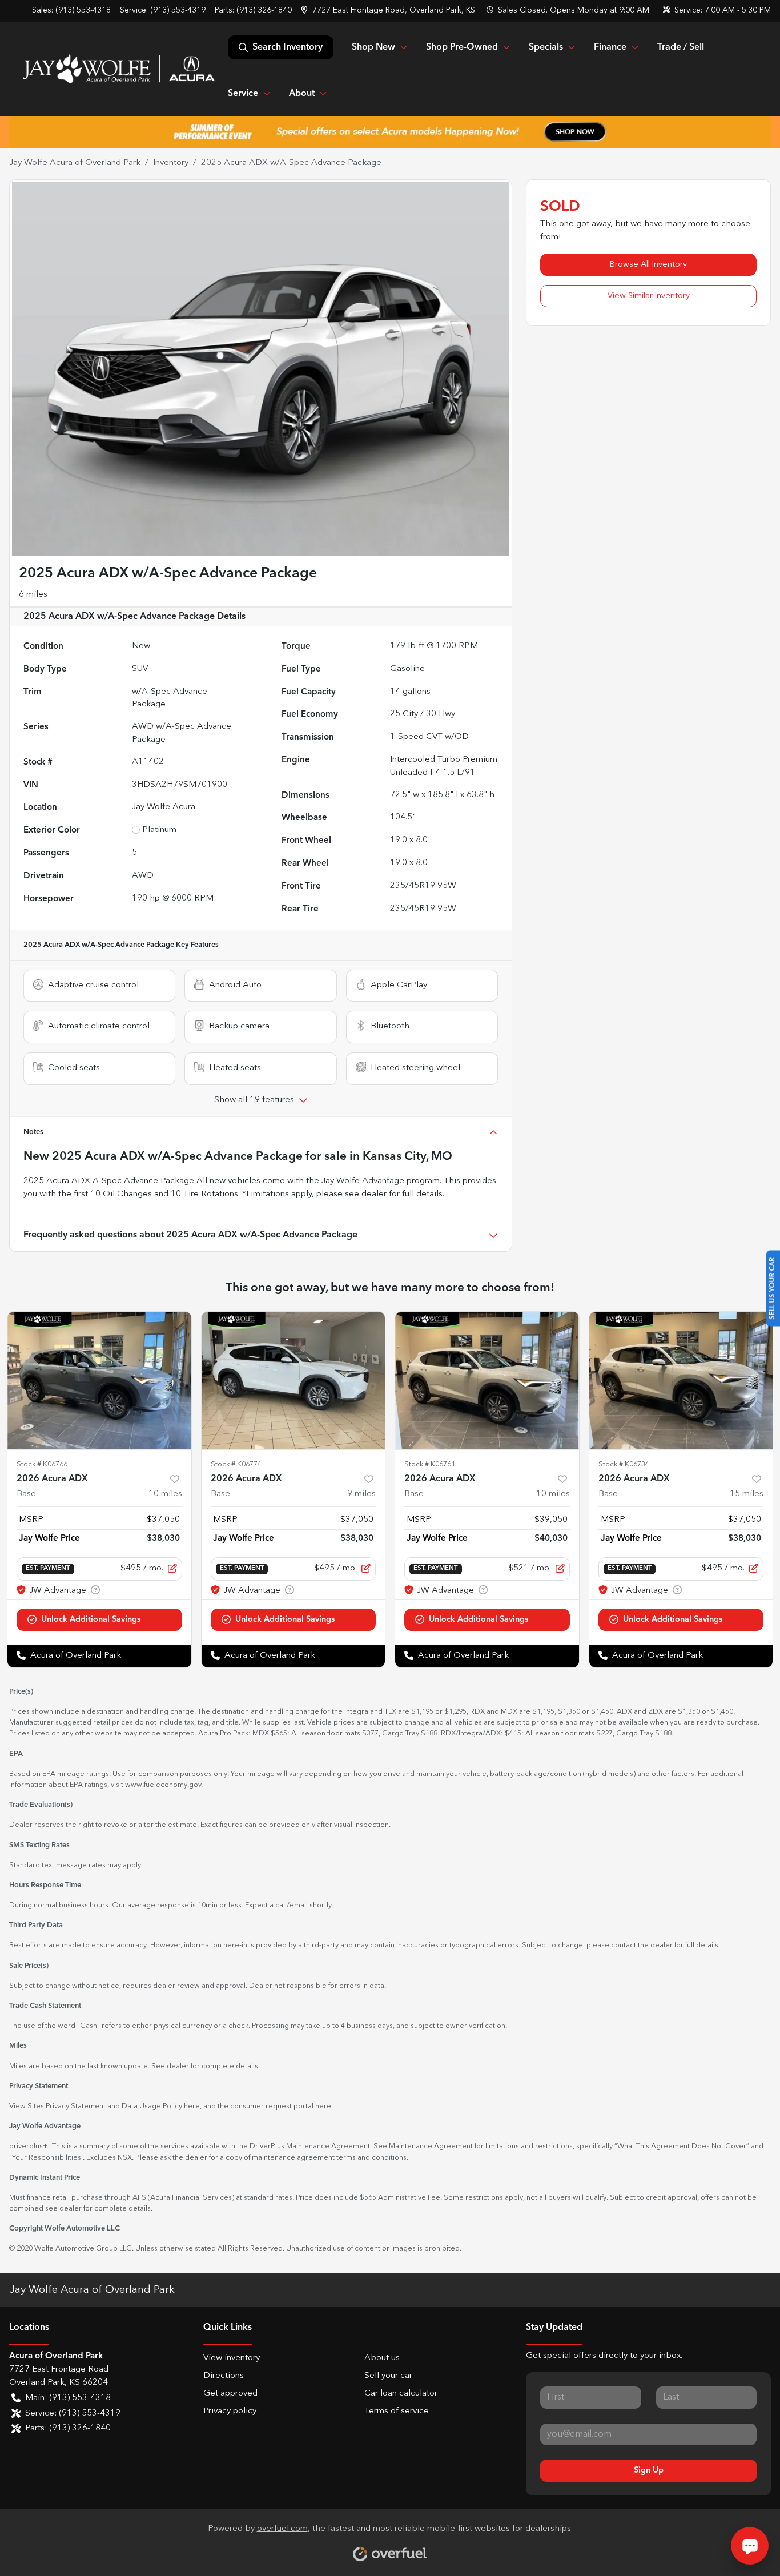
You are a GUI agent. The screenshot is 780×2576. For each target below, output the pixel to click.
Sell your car (388, 2376)
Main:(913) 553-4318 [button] (68, 2398)
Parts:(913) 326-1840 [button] (68, 2428)
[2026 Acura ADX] (99, 1381)
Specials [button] (546, 47)
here (192, 2106)
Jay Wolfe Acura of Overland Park (75, 163)
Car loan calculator (401, 2394)
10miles (165, 1494)
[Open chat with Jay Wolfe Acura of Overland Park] (750, 2546)
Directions (224, 2376)
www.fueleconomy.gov (163, 1785)
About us (382, 2358)
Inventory (171, 163)
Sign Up (649, 2470)
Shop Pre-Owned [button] (462, 47)
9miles (361, 1494)
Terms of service (397, 2411)
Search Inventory (288, 47)
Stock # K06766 (42, 1464)
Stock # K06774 (236, 1464)
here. (324, 2106)
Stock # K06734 (624, 1464)
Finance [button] (610, 47)
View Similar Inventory (649, 296)
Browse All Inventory (648, 264)
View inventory (232, 2358)
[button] (389, 11)
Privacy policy (230, 2411)
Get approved (230, 2394)
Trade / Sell (681, 47)
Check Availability (99, 1620)
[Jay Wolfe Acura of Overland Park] (118, 69)
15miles (747, 1494)
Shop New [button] (373, 47)
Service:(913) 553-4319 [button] (73, 2414)
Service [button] (243, 94)
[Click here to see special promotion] (390, 132)
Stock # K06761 (430, 1464)
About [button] (302, 94)
